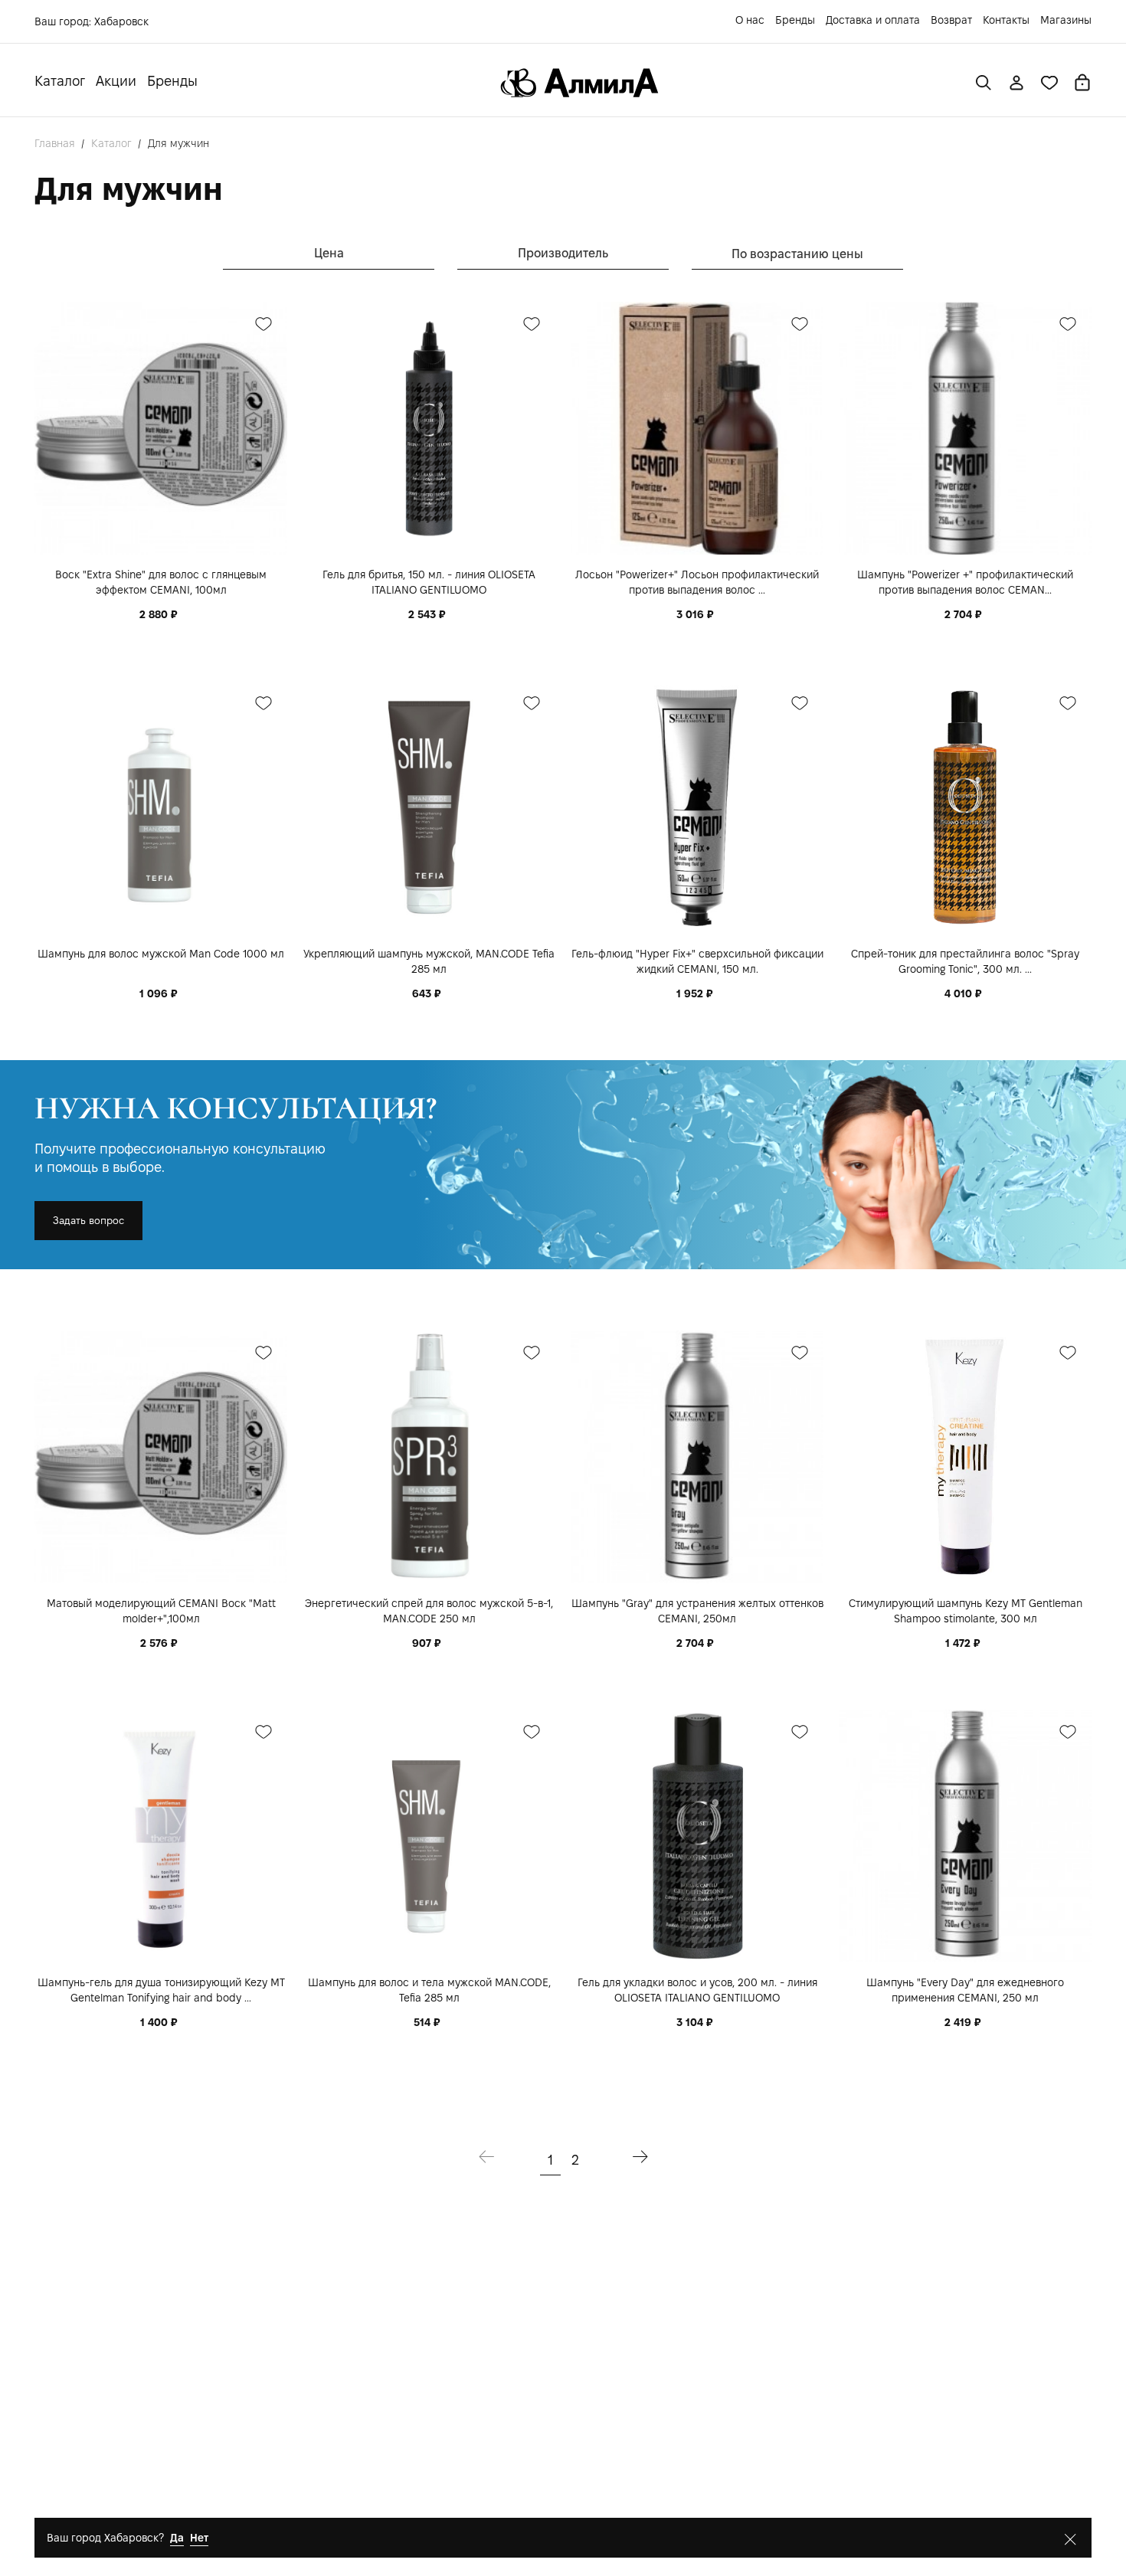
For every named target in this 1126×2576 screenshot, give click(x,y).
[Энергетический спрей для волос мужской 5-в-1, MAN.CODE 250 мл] (429, 1457)
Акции (116, 81)
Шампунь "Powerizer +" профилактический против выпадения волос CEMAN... (965, 582)
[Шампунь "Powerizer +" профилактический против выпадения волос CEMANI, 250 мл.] (965, 428)
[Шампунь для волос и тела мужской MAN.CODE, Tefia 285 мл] (429, 1836)
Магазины (1066, 20)
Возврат (951, 20)
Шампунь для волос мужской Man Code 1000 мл (161, 954)
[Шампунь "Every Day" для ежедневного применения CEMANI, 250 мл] (965, 1836)
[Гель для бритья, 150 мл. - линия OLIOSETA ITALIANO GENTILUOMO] (429, 428)
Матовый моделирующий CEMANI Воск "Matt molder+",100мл (161, 1611)
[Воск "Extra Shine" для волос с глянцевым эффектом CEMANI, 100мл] (161, 428)
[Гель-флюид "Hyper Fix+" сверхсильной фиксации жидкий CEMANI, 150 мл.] (697, 807)
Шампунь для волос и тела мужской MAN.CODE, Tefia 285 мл (429, 1990)
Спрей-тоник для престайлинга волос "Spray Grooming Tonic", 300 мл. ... (965, 961)
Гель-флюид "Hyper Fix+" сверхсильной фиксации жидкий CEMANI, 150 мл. (697, 961)
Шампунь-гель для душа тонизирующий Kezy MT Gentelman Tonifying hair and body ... (161, 1990)
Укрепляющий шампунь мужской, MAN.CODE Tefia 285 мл (429, 961)
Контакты (1006, 20)
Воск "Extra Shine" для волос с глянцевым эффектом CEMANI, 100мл (161, 582)
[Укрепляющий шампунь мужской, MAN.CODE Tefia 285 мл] (429, 807)
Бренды (795, 20)
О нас (750, 20)
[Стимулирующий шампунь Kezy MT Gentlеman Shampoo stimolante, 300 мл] (965, 1457)
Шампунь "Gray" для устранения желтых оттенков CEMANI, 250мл (697, 1611)
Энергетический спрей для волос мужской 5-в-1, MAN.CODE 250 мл (429, 1611)
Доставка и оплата (873, 20)
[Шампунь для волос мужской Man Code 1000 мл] (161, 807)
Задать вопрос (88, 1221)
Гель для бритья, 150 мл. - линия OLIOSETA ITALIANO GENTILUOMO (429, 582)
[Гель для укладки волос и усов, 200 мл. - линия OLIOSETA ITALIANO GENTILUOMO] (697, 1836)
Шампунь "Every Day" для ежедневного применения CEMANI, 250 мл (965, 1990)
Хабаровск (121, 21)
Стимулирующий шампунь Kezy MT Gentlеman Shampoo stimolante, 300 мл (966, 1611)
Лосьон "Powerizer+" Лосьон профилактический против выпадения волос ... (697, 582)
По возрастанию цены (797, 254)
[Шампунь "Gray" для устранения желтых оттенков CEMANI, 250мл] (697, 1457)
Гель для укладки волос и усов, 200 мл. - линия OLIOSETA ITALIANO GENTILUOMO (697, 1990)
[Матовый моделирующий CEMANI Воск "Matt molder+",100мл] (161, 1457)
